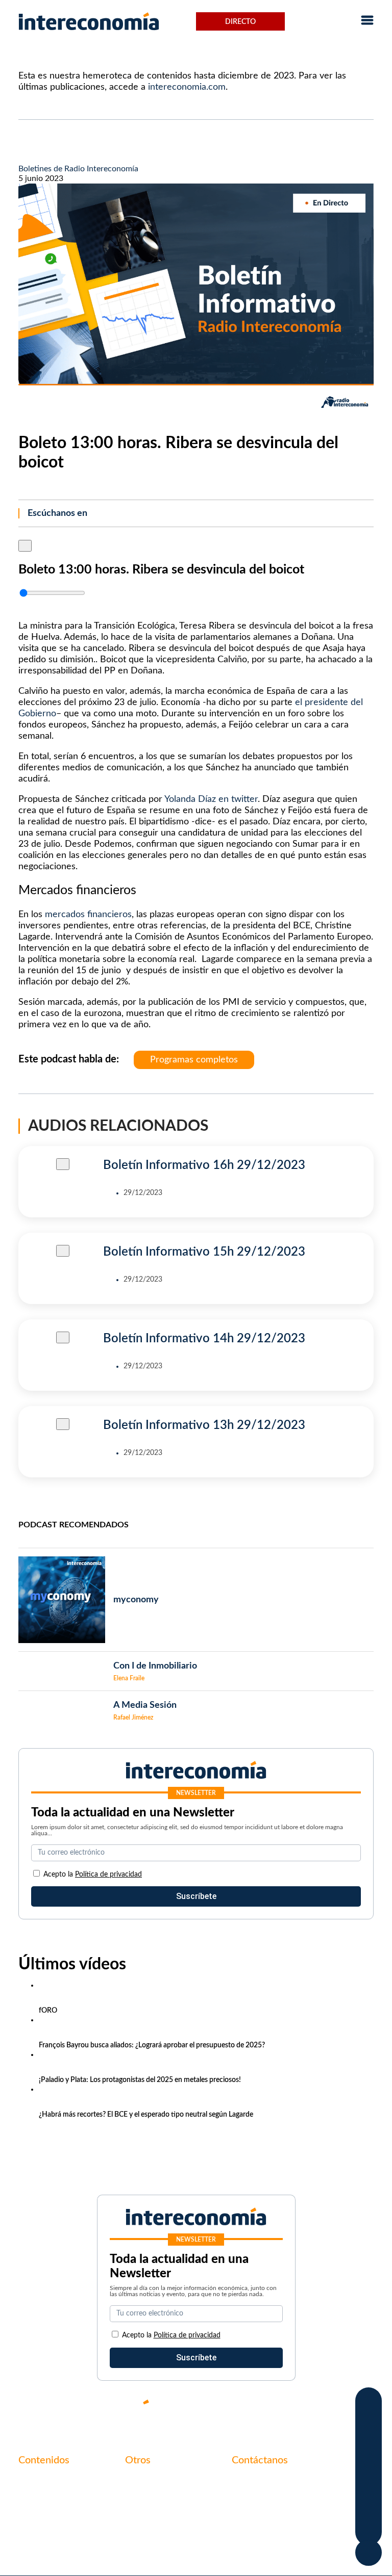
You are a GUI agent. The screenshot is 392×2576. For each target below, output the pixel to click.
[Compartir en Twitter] (369, 2424)
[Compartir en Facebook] (369, 2403)
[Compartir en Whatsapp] (369, 2466)
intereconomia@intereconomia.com (295, 2487)
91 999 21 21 (255, 2503)
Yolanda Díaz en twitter (211, 799)
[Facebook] (275, 2410)
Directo (240, 22)
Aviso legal (144, 2499)
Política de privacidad (108, 1875)
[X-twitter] (244, 2410)
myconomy (38, 2482)
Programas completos (194, 1060)
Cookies (139, 2534)
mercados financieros (88, 915)
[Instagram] (336, 2410)
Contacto (142, 2482)
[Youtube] (305, 2410)
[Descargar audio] (22, 606)
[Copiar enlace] (369, 2508)
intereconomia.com (187, 87)
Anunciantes (41, 2499)
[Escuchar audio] (25, 545)
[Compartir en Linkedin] (369, 2445)
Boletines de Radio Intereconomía (78, 169)
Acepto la (93, 1875)
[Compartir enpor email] (369, 2487)
